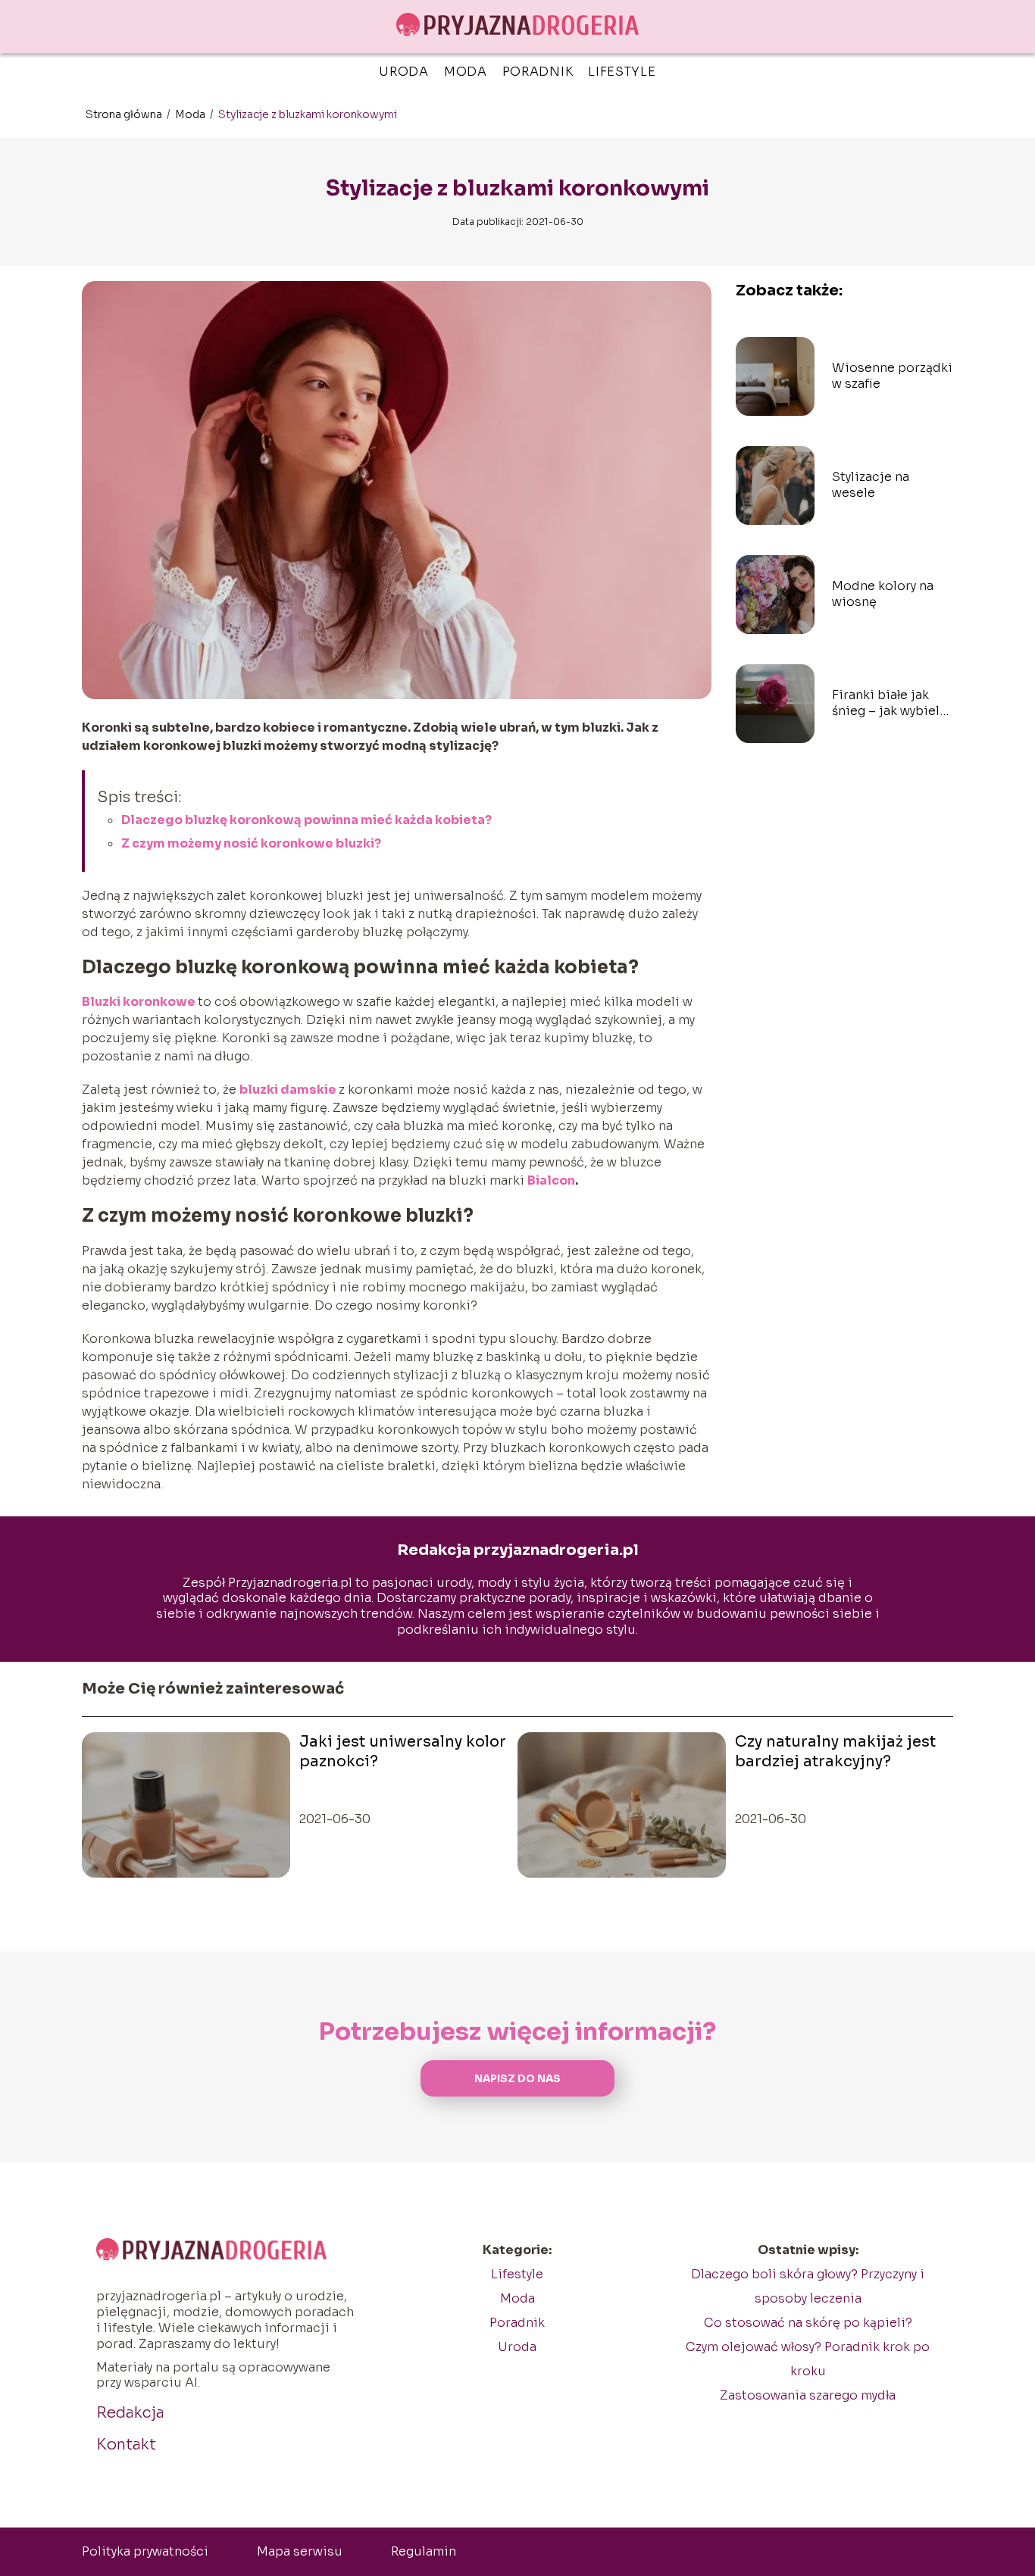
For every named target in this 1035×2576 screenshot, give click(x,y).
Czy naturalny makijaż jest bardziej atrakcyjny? (835, 1752)
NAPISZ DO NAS (517, 2079)
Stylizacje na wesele (871, 485)
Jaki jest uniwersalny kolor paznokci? (403, 1752)
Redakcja (130, 2413)
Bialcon (551, 1180)
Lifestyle (622, 72)
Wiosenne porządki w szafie (892, 376)
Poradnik (538, 72)
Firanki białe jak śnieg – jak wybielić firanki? (892, 704)
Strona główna (125, 114)
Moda (466, 72)
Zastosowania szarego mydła (808, 2395)
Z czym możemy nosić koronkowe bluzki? (251, 843)
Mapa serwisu (300, 2551)
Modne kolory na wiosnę (883, 594)
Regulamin (424, 2551)
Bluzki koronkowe (139, 1002)
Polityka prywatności (145, 2551)
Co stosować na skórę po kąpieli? (808, 2323)
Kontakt (126, 2445)
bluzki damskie (288, 1090)
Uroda (404, 72)
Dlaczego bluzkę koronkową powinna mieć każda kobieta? (306, 820)
